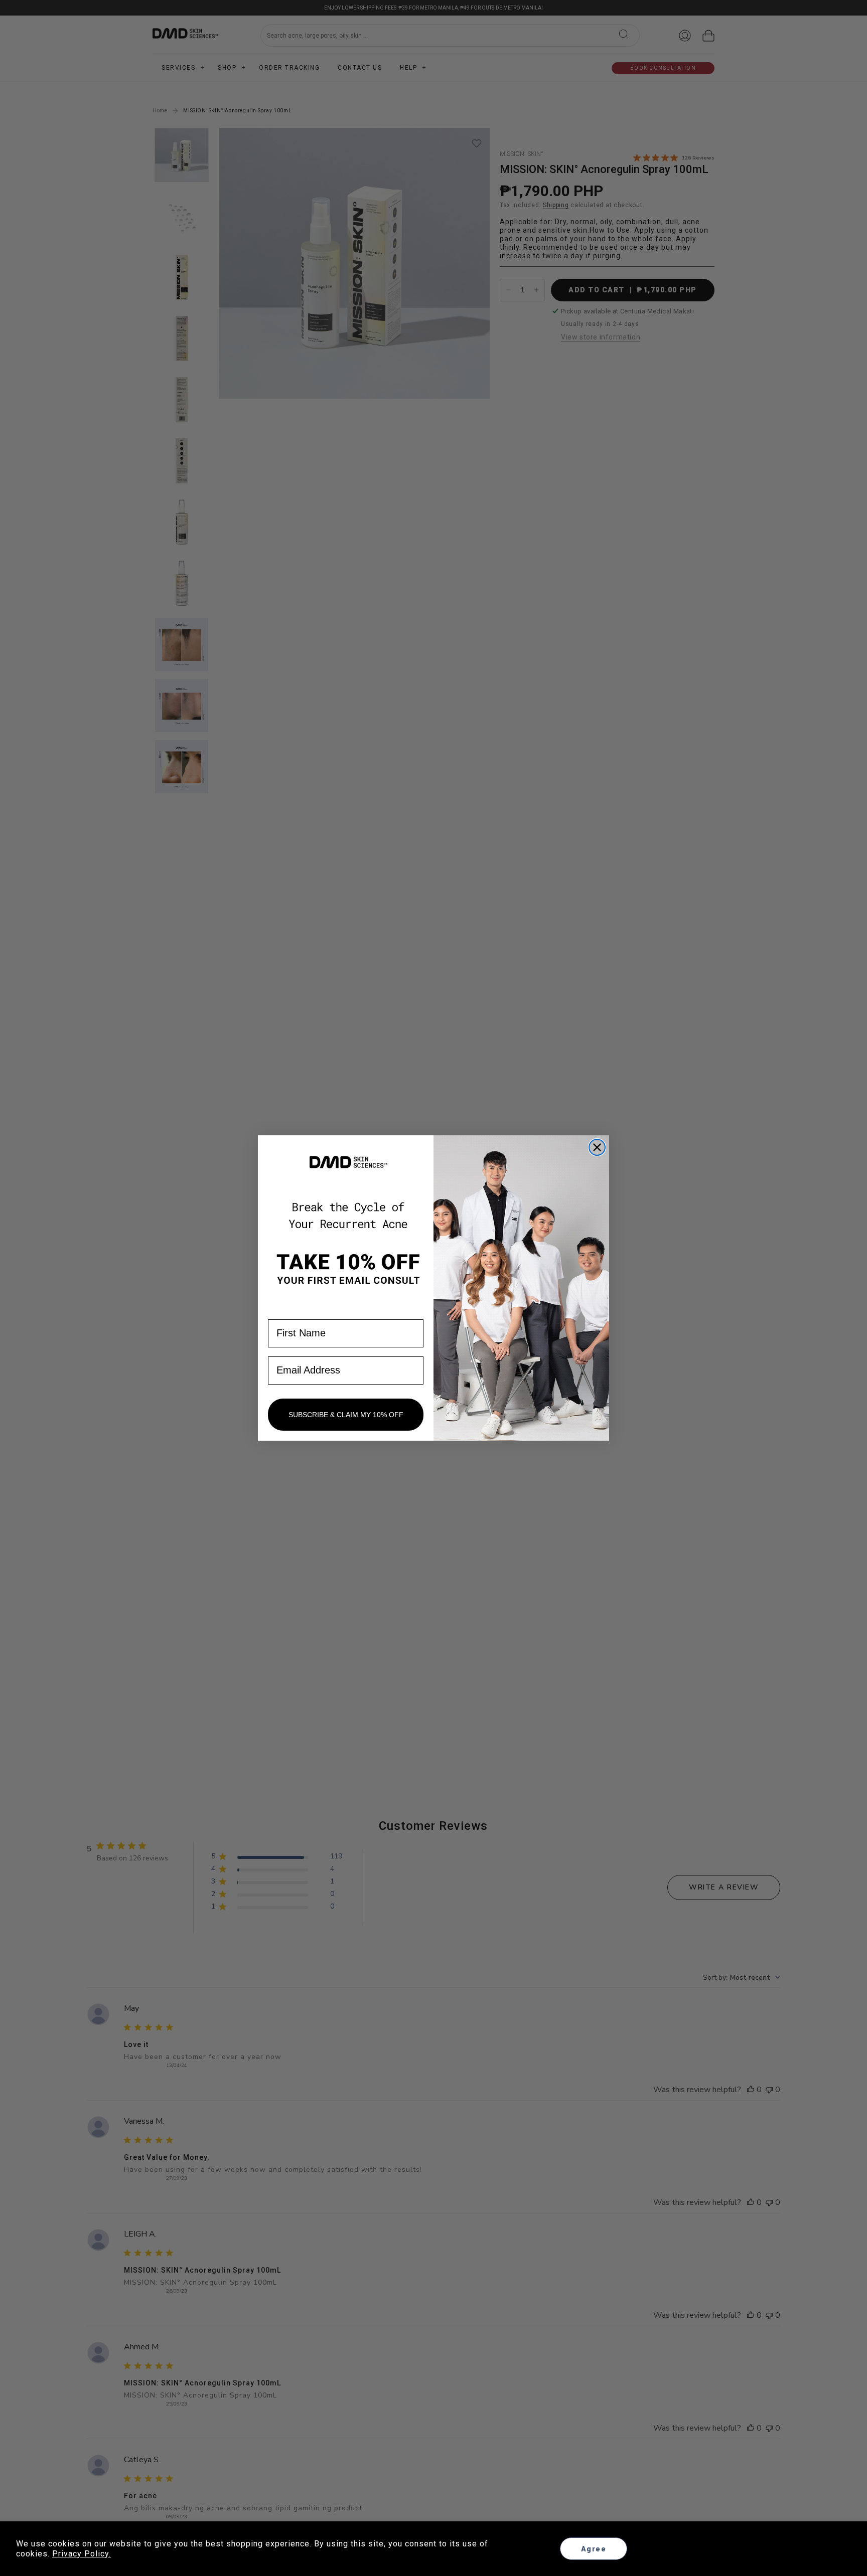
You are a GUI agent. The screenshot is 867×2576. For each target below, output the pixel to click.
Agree (594, 2549)
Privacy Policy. (82, 2554)
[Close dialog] (597, 1147)
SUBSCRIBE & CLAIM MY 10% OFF (346, 1415)
